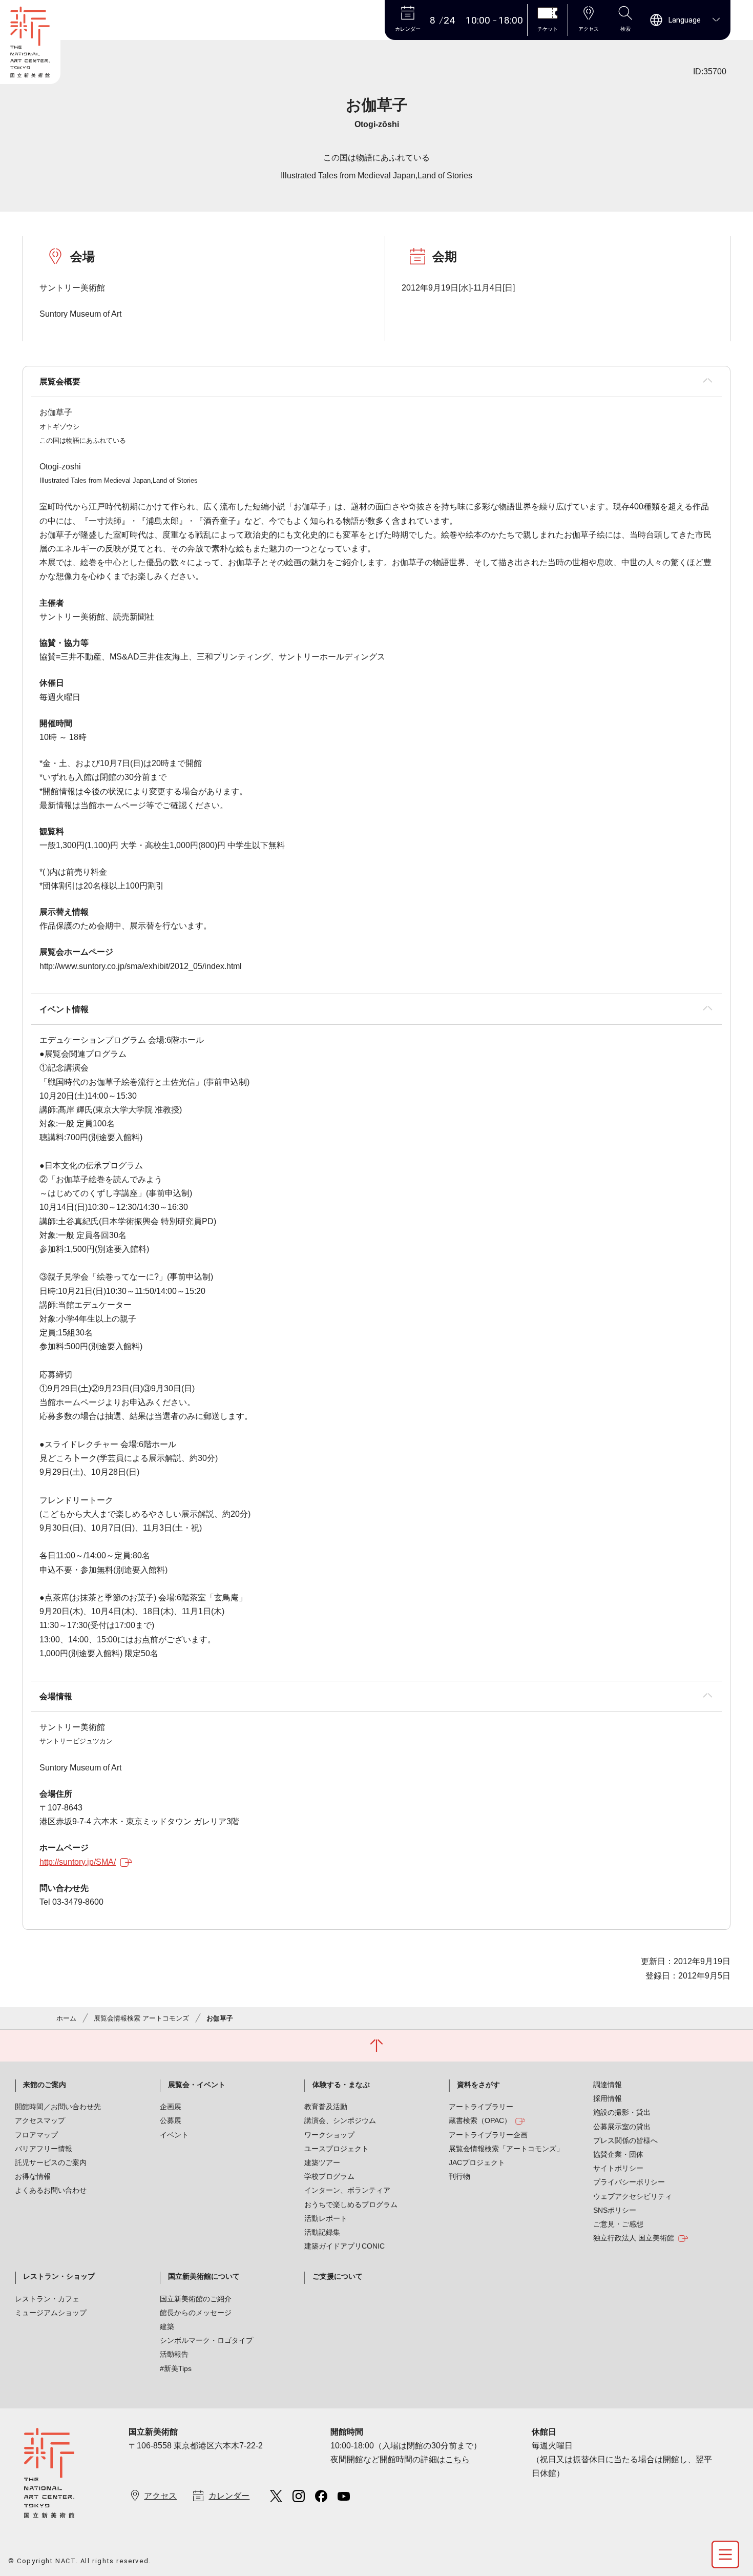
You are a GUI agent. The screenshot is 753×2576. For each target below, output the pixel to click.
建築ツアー (322, 2162)
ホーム (66, 2018)
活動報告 (174, 2354)
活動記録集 (322, 2232)
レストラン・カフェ (47, 2299)
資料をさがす (478, 2085)
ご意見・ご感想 (618, 2224)
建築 (167, 2326)
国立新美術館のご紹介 (196, 2299)
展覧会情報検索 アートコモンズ (141, 2018)
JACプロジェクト (477, 2162)
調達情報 (608, 2085)
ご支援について (338, 2276)
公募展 (171, 2120)
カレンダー (229, 2496)
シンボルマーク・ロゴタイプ (206, 2340)
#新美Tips (176, 2368)
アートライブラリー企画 (488, 2135)
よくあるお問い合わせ (51, 2190)
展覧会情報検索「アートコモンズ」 (506, 2149)
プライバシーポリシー (629, 2182)
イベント (174, 2135)
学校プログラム (329, 2176)
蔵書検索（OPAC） (480, 2120)
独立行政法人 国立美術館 (634, 2238)
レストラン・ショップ (59, 2276)
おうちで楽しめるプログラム (351, 2204)
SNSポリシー (615, 2210)
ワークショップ (329, 2135)
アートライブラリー (481, 2107)
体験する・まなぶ (341, 2085)
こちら (457, 2459)
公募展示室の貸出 (622, 2127)
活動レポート (326, 2218)
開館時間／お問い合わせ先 (58, 2107)
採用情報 (608, 2098)
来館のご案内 (45, 2085)
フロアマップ (36, 2135)
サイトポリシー (618, 2168)
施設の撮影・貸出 (622, 2112)
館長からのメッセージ (196, 2313)
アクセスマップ (40, 2120)
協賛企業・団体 (618, 2154)
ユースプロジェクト (337, 2149)
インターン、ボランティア (347, 2190)
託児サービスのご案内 (51, 2162)
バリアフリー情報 (44, 2149)
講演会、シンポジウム (340, 2120)
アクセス (160, 2496)
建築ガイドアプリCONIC (344, 2246)
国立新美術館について (204, 2276)
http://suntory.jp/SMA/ (78, 1862)
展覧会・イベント (197, 2085)
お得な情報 (33, 2176)
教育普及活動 (326, 2107)
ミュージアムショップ (51, 2313)
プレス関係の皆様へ (625, 2140)
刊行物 (459, 2176)
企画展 (171, 2107)
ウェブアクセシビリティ (633, 2196)
